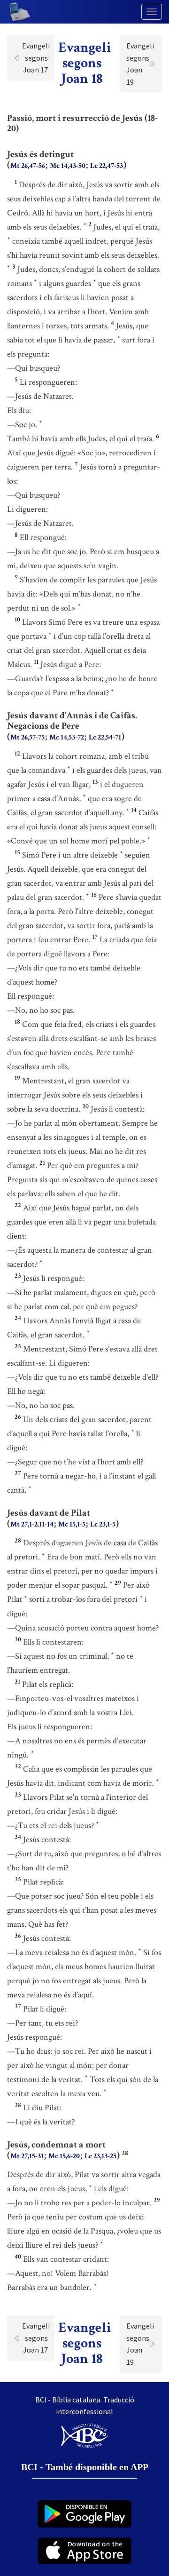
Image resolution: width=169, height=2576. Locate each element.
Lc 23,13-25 (100, 2156)
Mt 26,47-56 (28, 166)
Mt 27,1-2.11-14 (32, 1524)
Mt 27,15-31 (27, 2156)
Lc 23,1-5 (103, 1524)
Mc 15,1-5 (72, 1524)
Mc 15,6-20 (64, 2156)
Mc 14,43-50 (68, 166)
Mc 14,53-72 (67, 737)
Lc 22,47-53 (107, 166)
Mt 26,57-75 (27, 737)
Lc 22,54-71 (105, 737)
